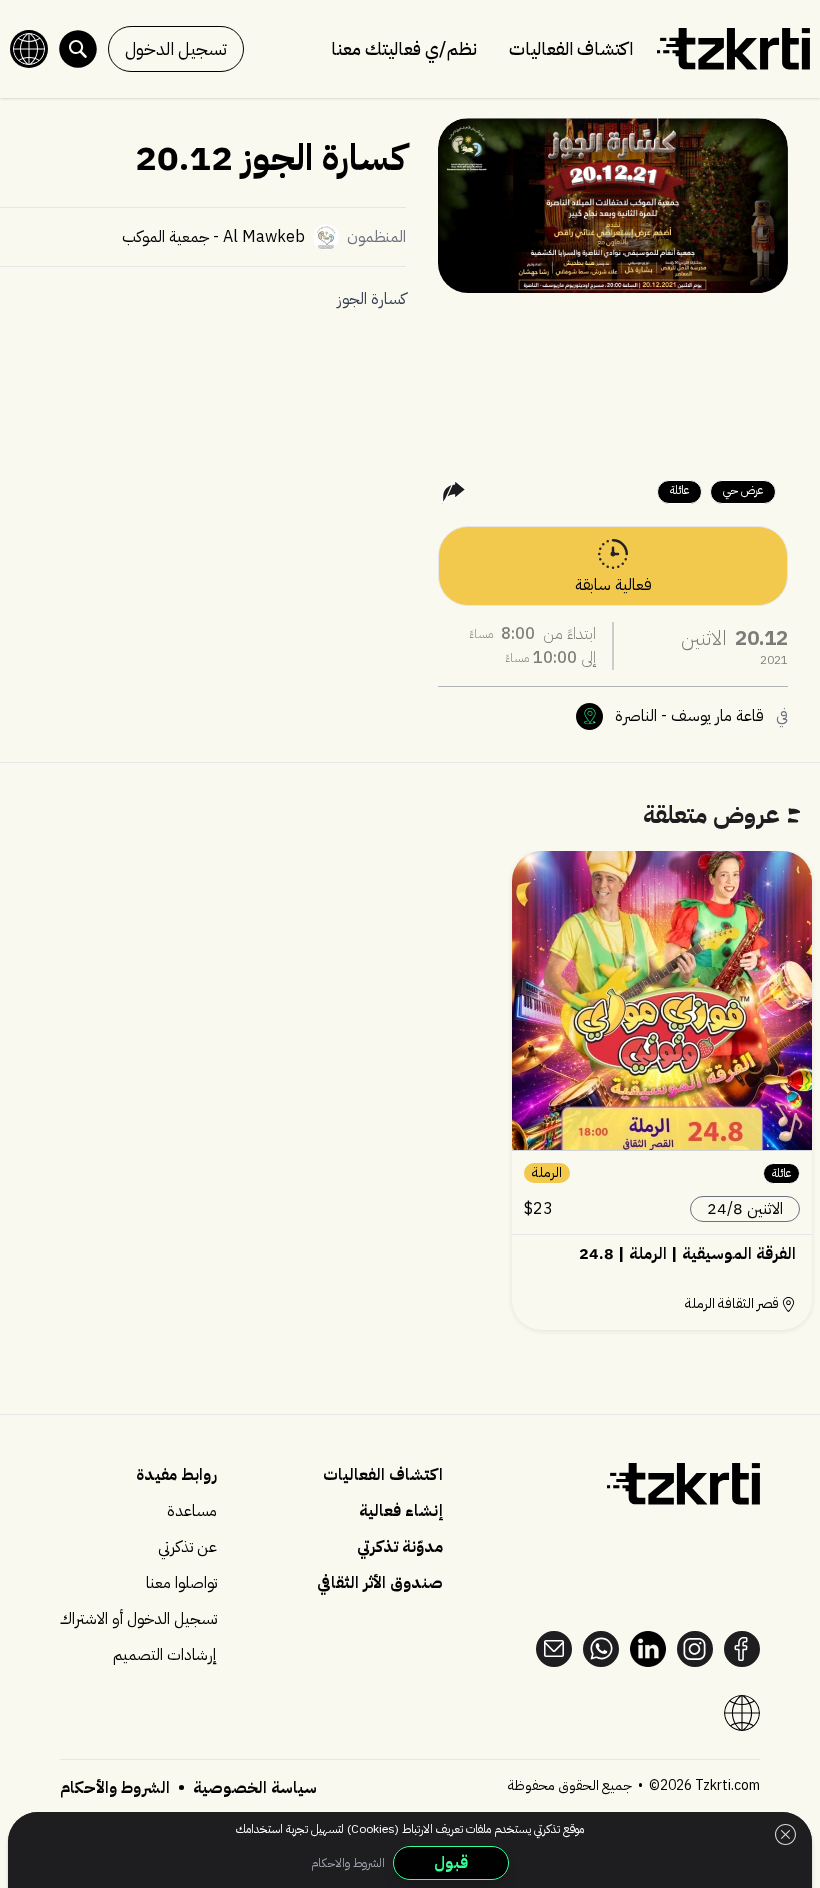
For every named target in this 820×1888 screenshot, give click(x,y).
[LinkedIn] (648, 1649)
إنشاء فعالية (401, 1511)
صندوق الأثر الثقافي (380, 1583)
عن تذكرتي (187, 1547)
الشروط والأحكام (115, 1788)
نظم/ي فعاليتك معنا (404, 48)
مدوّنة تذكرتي (400, 1547)
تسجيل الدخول (176, 48)
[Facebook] (742, 1649)
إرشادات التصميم (165, 1655)
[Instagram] (695, 1649)
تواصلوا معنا (181, 1583)
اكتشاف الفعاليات (571, 48)
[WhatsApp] (601, 1649)
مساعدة (192, 1511)
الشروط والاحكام (348, 1863)
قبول (451, 1863)
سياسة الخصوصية (253, 1788)
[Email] (554, 1649)
